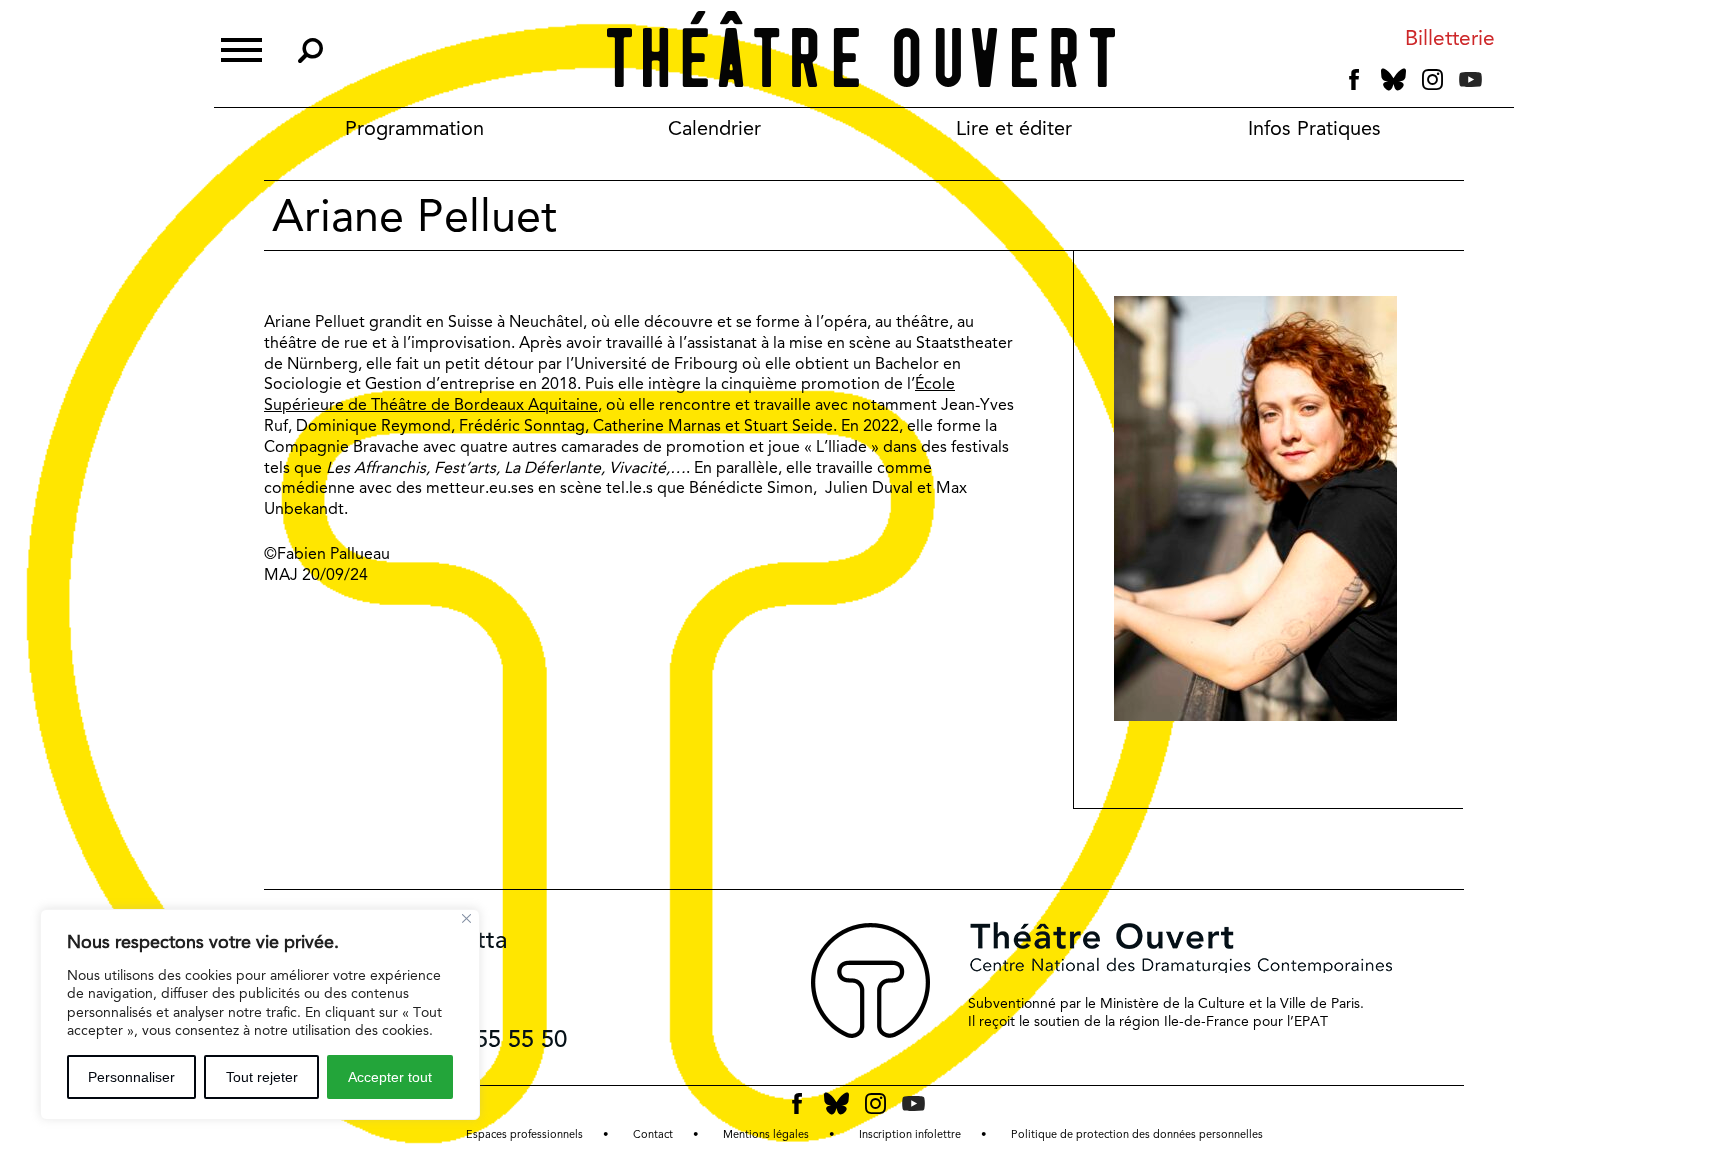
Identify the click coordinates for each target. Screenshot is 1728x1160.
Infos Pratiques (1314, 128)
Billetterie (1450, 38)
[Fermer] (466, 918)
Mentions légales (766, 1134)
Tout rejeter (262, 1077)
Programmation (414, 128)
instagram (1432, 80)
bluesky (1393, 79)
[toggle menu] (241, 47)
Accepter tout (390, 1077)
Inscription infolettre (910, 1134)
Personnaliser (131, 1077)
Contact (653, 1134)
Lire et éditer (1014, 128)
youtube (1470, 79)
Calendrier (714, 128)
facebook (1354, 80)
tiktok (1498, 84)
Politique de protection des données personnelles (1137, 1134)
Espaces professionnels (524, 1134)
